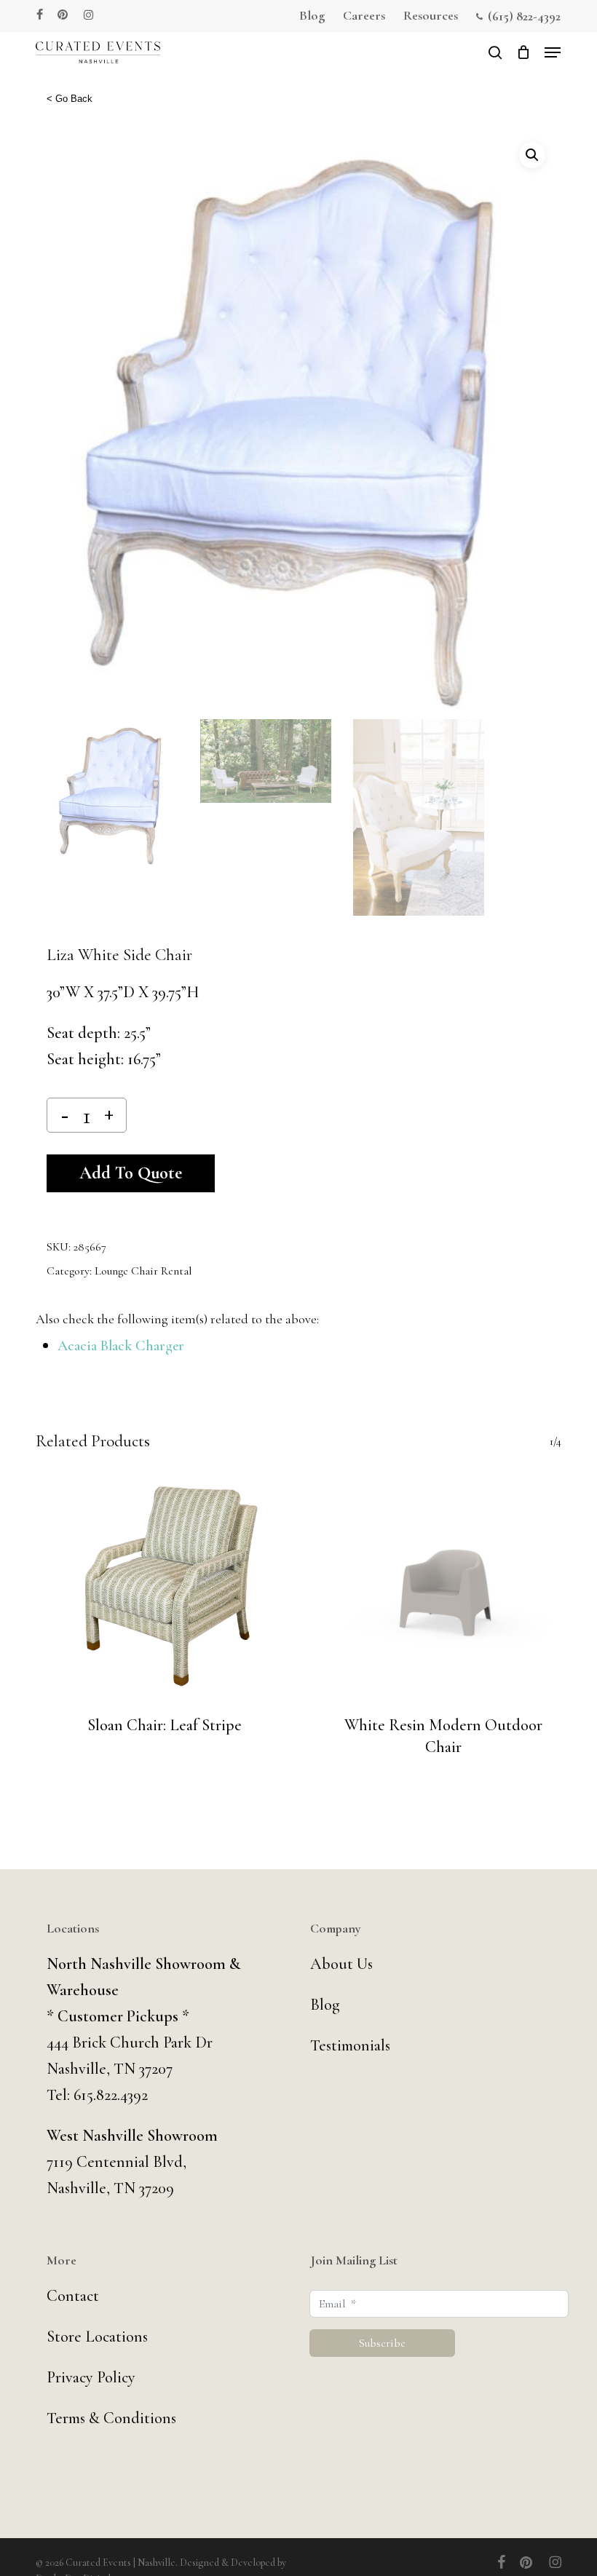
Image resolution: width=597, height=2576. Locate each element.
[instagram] (88, 15)
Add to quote (131, 1173)
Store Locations (97, 2337)
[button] (553, 52)
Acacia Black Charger (121, 1346)
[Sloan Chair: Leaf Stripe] (164, 1587)
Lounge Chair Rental (143, 1271)
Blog (325, 2005)
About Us (341, 1964)
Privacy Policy (91, 2377)
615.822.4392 (111, 2095)
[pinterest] (63, 15)
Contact (73, 2296)
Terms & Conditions (111, 2418)
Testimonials (350, 2045)
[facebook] (40, 15)
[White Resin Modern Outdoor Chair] (444, 1587)
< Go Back (70, 99)
